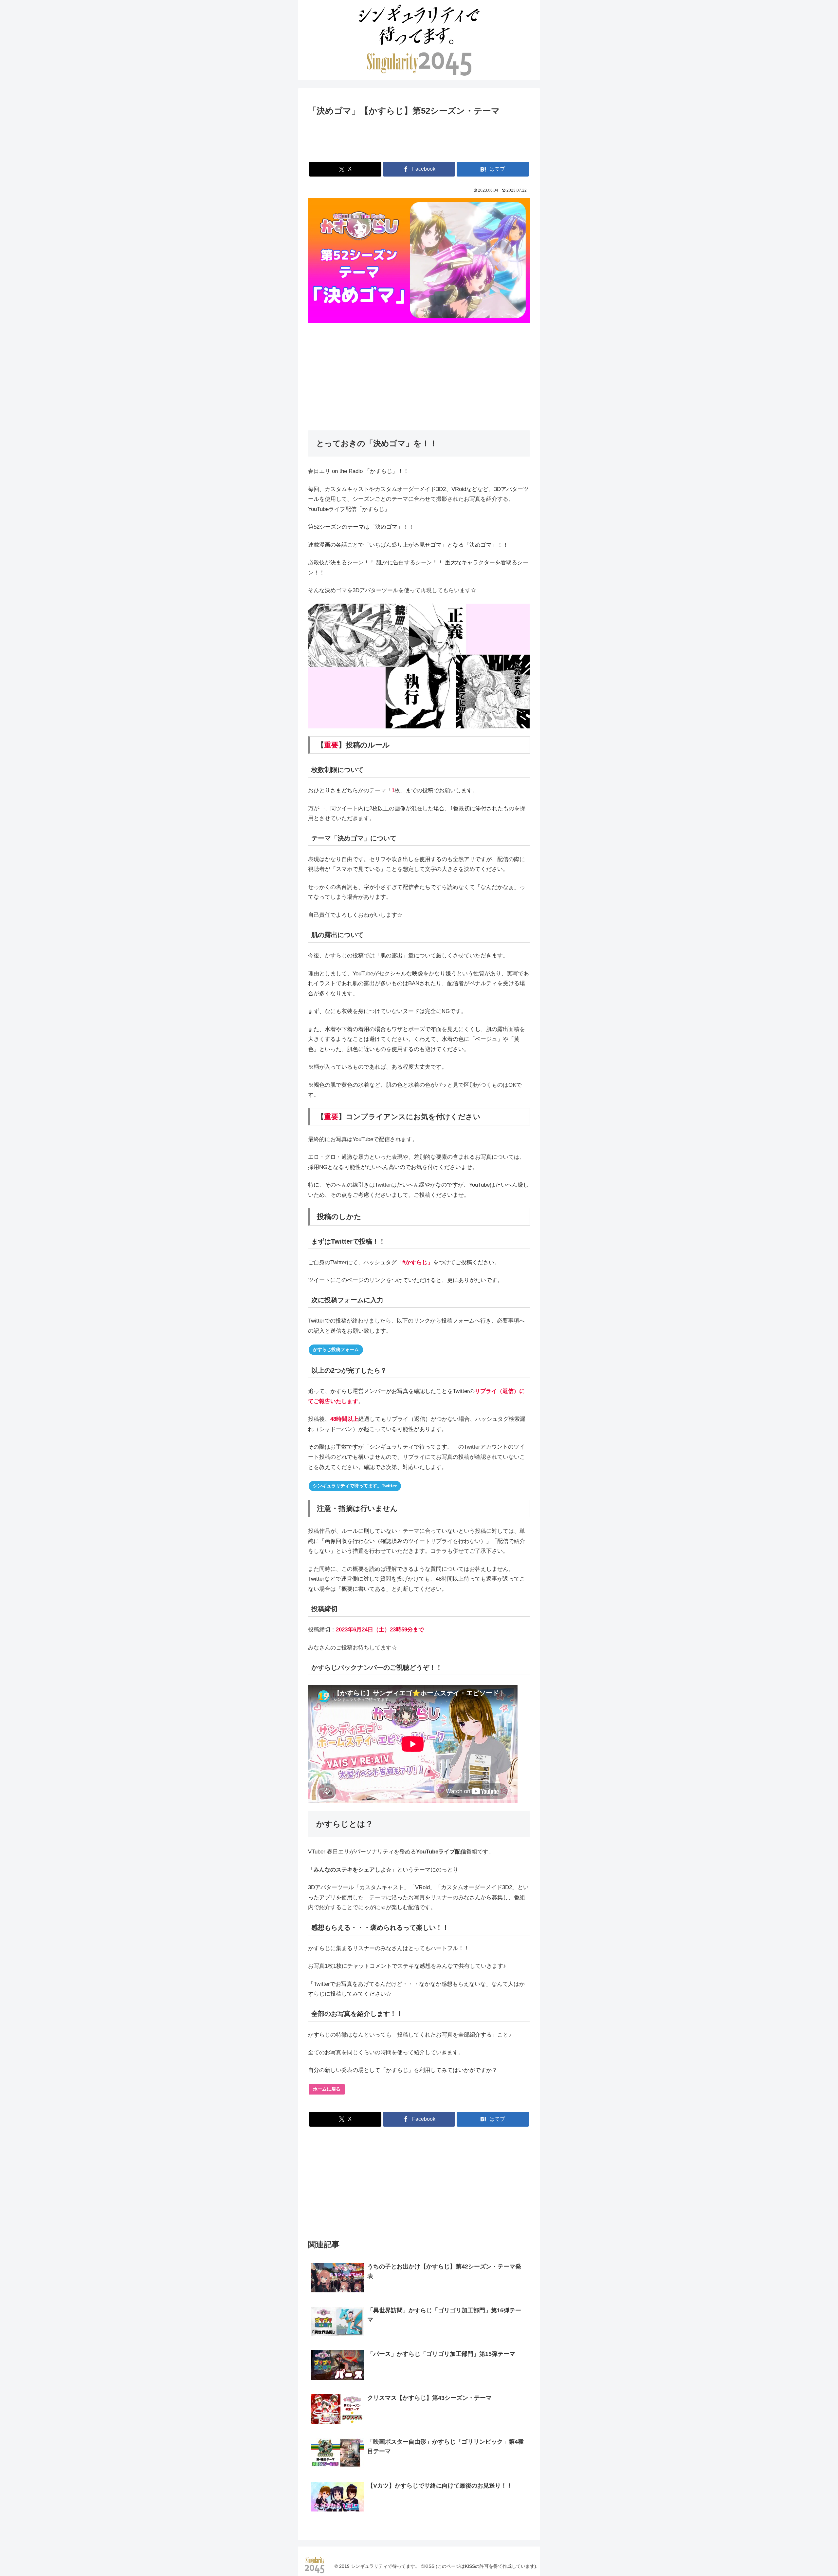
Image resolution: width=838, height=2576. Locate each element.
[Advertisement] (419, 138)
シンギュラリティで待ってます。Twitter (355, 1486)
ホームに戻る (327, 2089)
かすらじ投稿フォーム (336, 1349)
